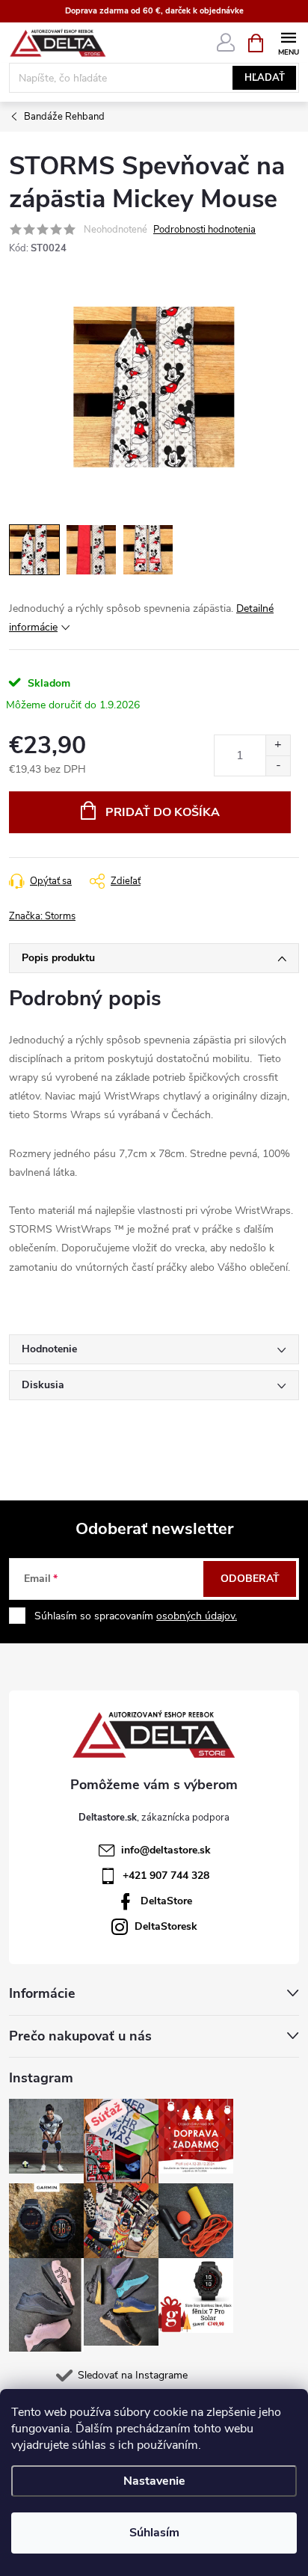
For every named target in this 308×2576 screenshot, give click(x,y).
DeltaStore (166, 1901)
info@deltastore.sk (166, 1850)
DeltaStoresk (166, 1926)
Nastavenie (154, 2481)
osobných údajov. (197, 1616)
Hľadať (265, 78)
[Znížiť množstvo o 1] (278, 766)
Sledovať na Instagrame (133, 2375)
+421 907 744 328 (166, 1876)
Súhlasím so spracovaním (136, 1616)
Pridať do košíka (163, 812)
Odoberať (250, 1579)
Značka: (42, 916)
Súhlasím (154, 2533)
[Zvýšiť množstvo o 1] (278, 745)
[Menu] (288, 42)
